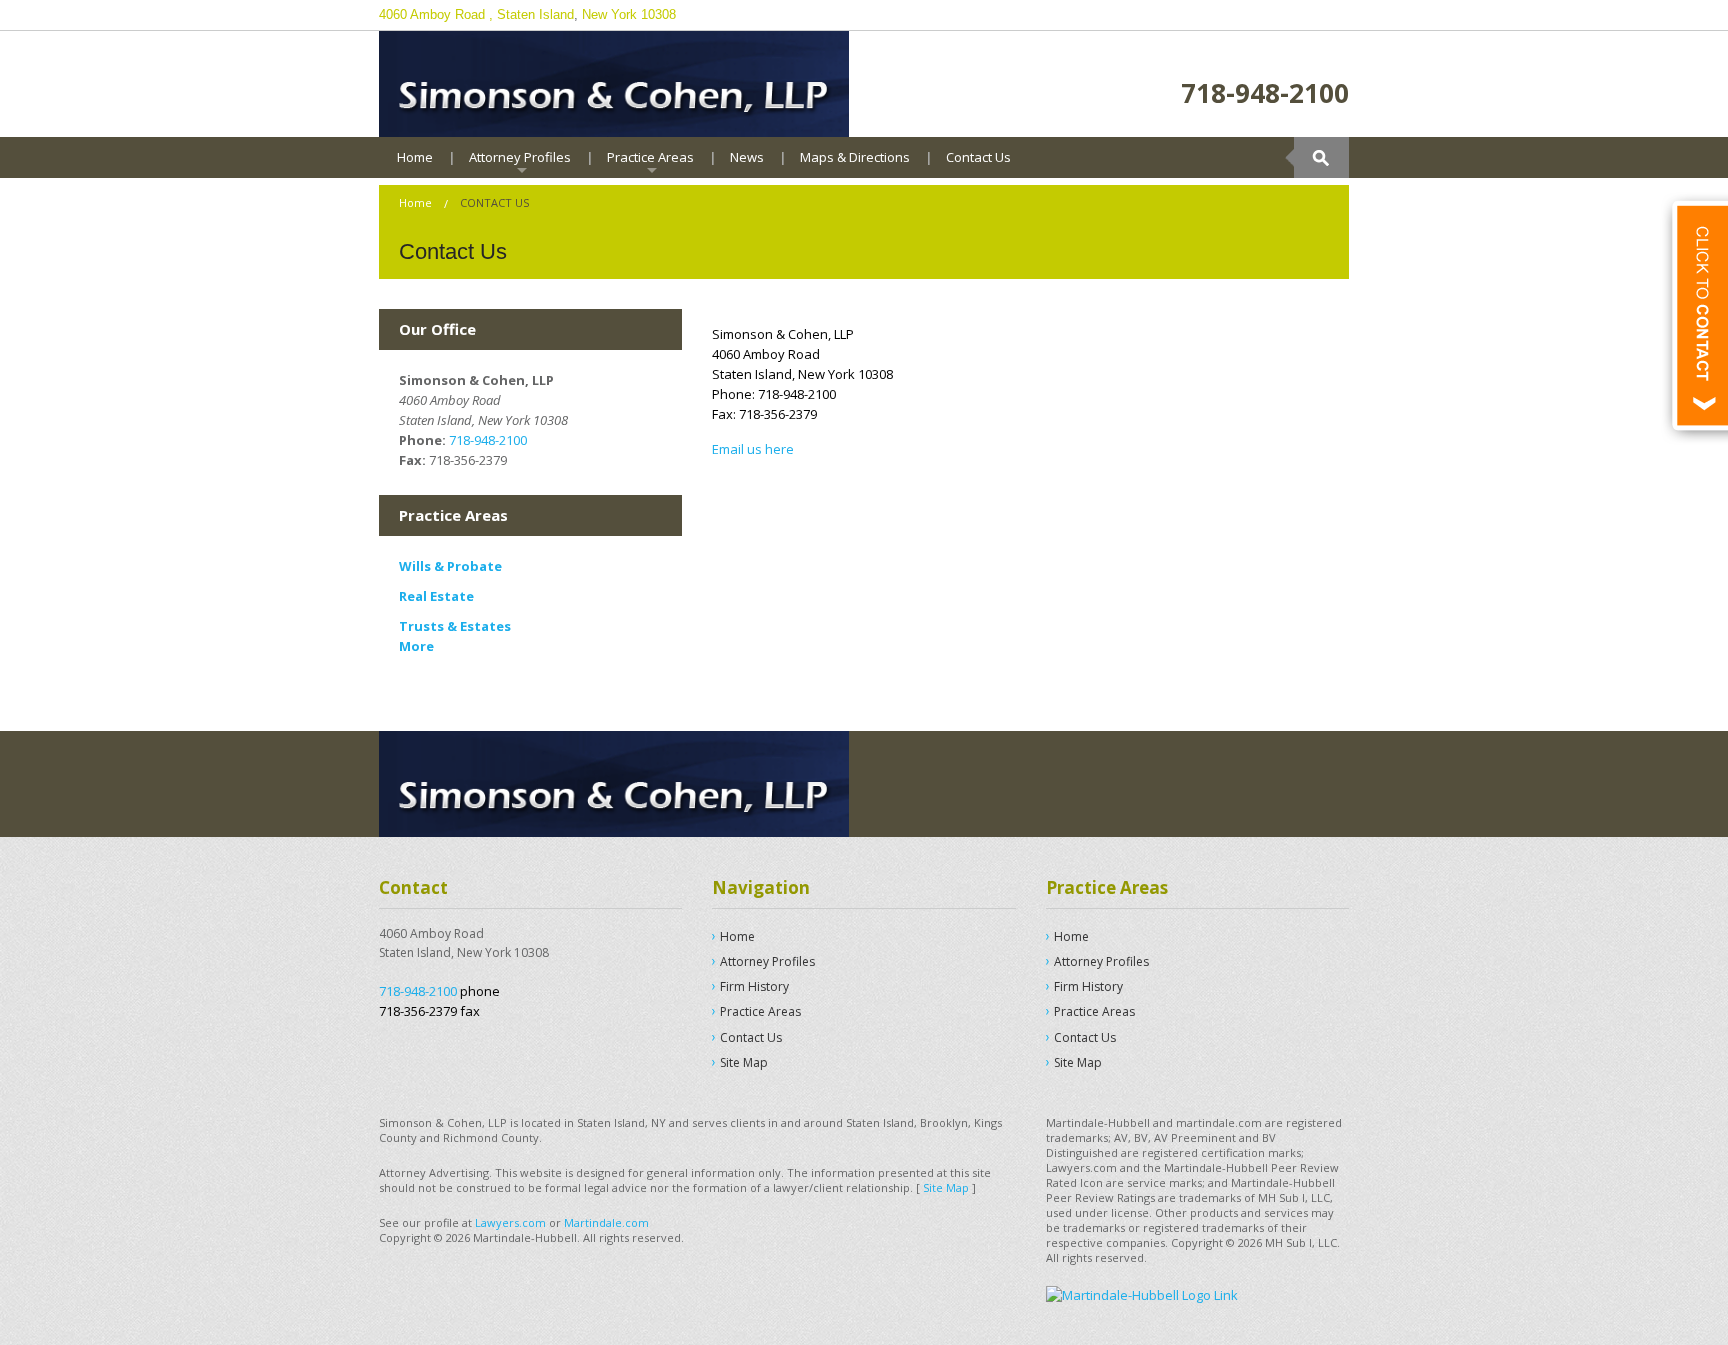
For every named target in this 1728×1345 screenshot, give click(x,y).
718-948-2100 (1265, 93)
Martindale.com (606, 1222)
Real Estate (436, 596)
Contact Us (978, 157)
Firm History (754, 986)
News (747, 157)
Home (415, 157)
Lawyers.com (510, 1222)
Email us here (753, 449)
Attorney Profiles (520, 157)
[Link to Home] (614, 82)
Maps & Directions (855, 157)
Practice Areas (650, 157)
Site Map (744, 1062)
